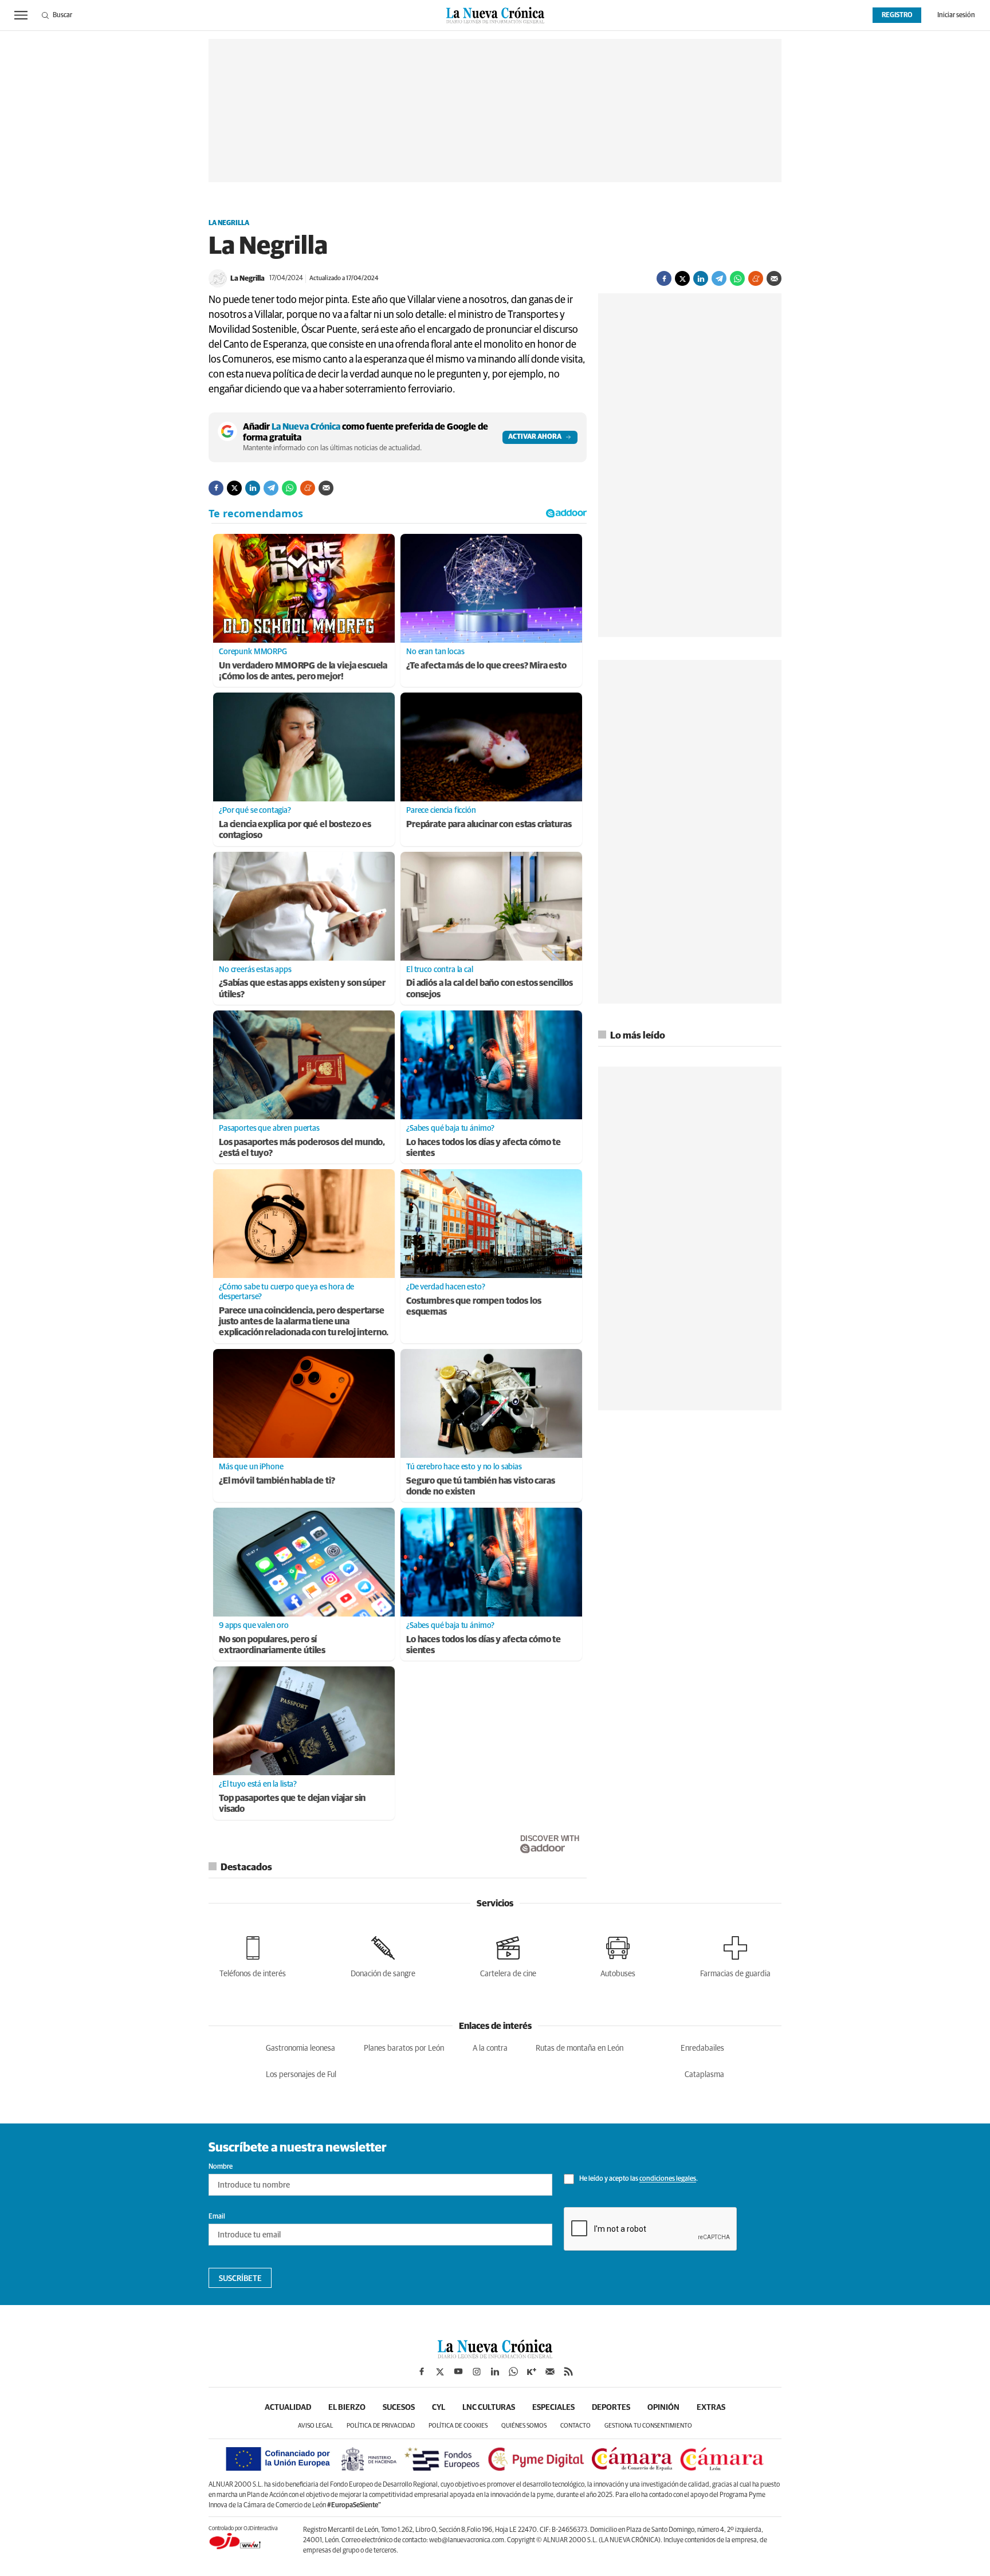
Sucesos (399, 2408)
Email (217, 2217)
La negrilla (229, 223)
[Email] (774, 278)
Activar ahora (535, 437)
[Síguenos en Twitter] (440, 2372)
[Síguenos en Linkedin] (495, 2372)
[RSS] (568, 2372)
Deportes (611, 2408)
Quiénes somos (524, 2426)
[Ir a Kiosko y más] (532, 2372)
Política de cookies (458, 2426)
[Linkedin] (701, 278)
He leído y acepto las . (638, 2180)
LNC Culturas (489, 2408)
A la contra (490, 2048)
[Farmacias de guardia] (735, 1955)
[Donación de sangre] (383, 1955)
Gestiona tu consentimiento (648, 2426)
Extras (711, 2408)
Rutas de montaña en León (580, 2048)
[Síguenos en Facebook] (422, 2372)
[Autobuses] (618, 1955)
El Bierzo (347, 2408)
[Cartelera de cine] (508, 1955)
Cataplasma (704, 2075)
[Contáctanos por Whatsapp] (513, 2372)
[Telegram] (719, 278)
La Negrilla (247, 279)
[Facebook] (664, 278)
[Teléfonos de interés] (253, 1955)
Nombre (221, 2167)
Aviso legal (315, 2426)
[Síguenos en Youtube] (458, 2372)
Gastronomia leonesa (300, 2048)
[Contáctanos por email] (550, 2372)
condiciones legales (668, 2180)
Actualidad (288, 2408)
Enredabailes (702, 2048)
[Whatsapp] (737, 278)
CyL (439, 2408)
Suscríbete (240, 2279)
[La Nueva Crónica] (495, 2355)
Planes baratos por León (404, 2048)
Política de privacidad (381, 2426)
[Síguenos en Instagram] (477, 2372)
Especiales (553, 2408)
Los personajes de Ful (301, 2075)
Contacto (575, 2426)
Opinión (663, 2408)
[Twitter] (682, 278)
